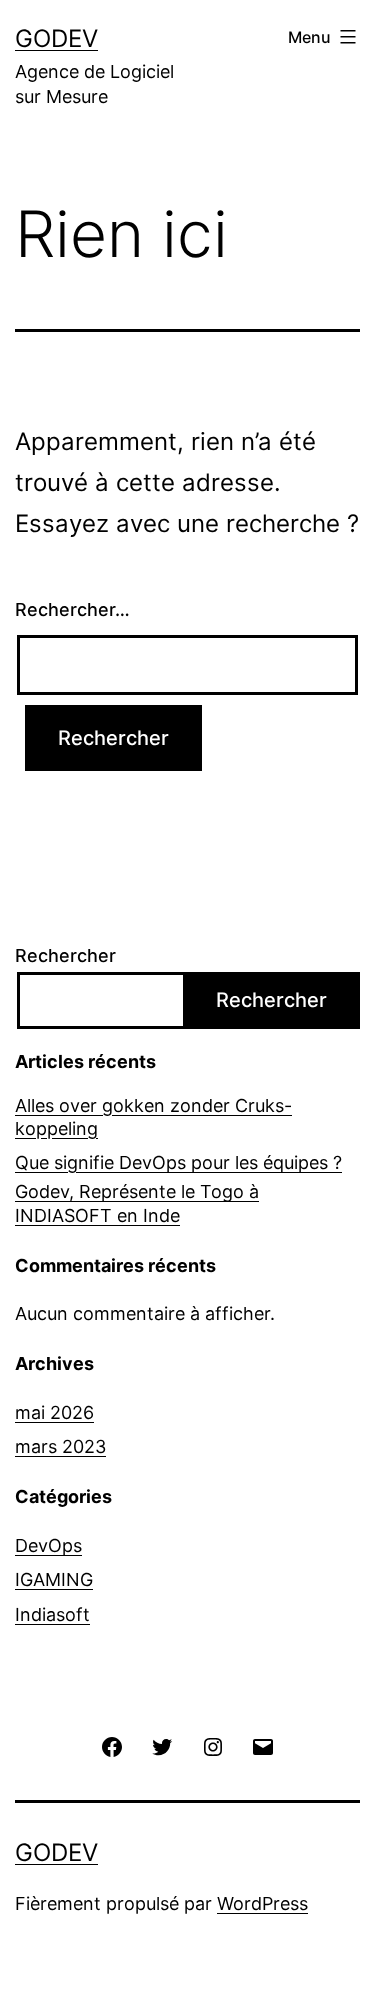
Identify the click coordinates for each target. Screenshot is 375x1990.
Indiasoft (52, 1614)
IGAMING (54, 1579)
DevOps (48, 1545)
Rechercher (65, 955)
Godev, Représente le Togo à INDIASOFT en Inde (137, 1203)
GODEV (56, 38)
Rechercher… (72, 609)
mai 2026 (54, 1412)
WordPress (262, 1903)
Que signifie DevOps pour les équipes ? (178, 1162)
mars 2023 (60, 1446)
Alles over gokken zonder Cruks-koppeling (153, 1117)
